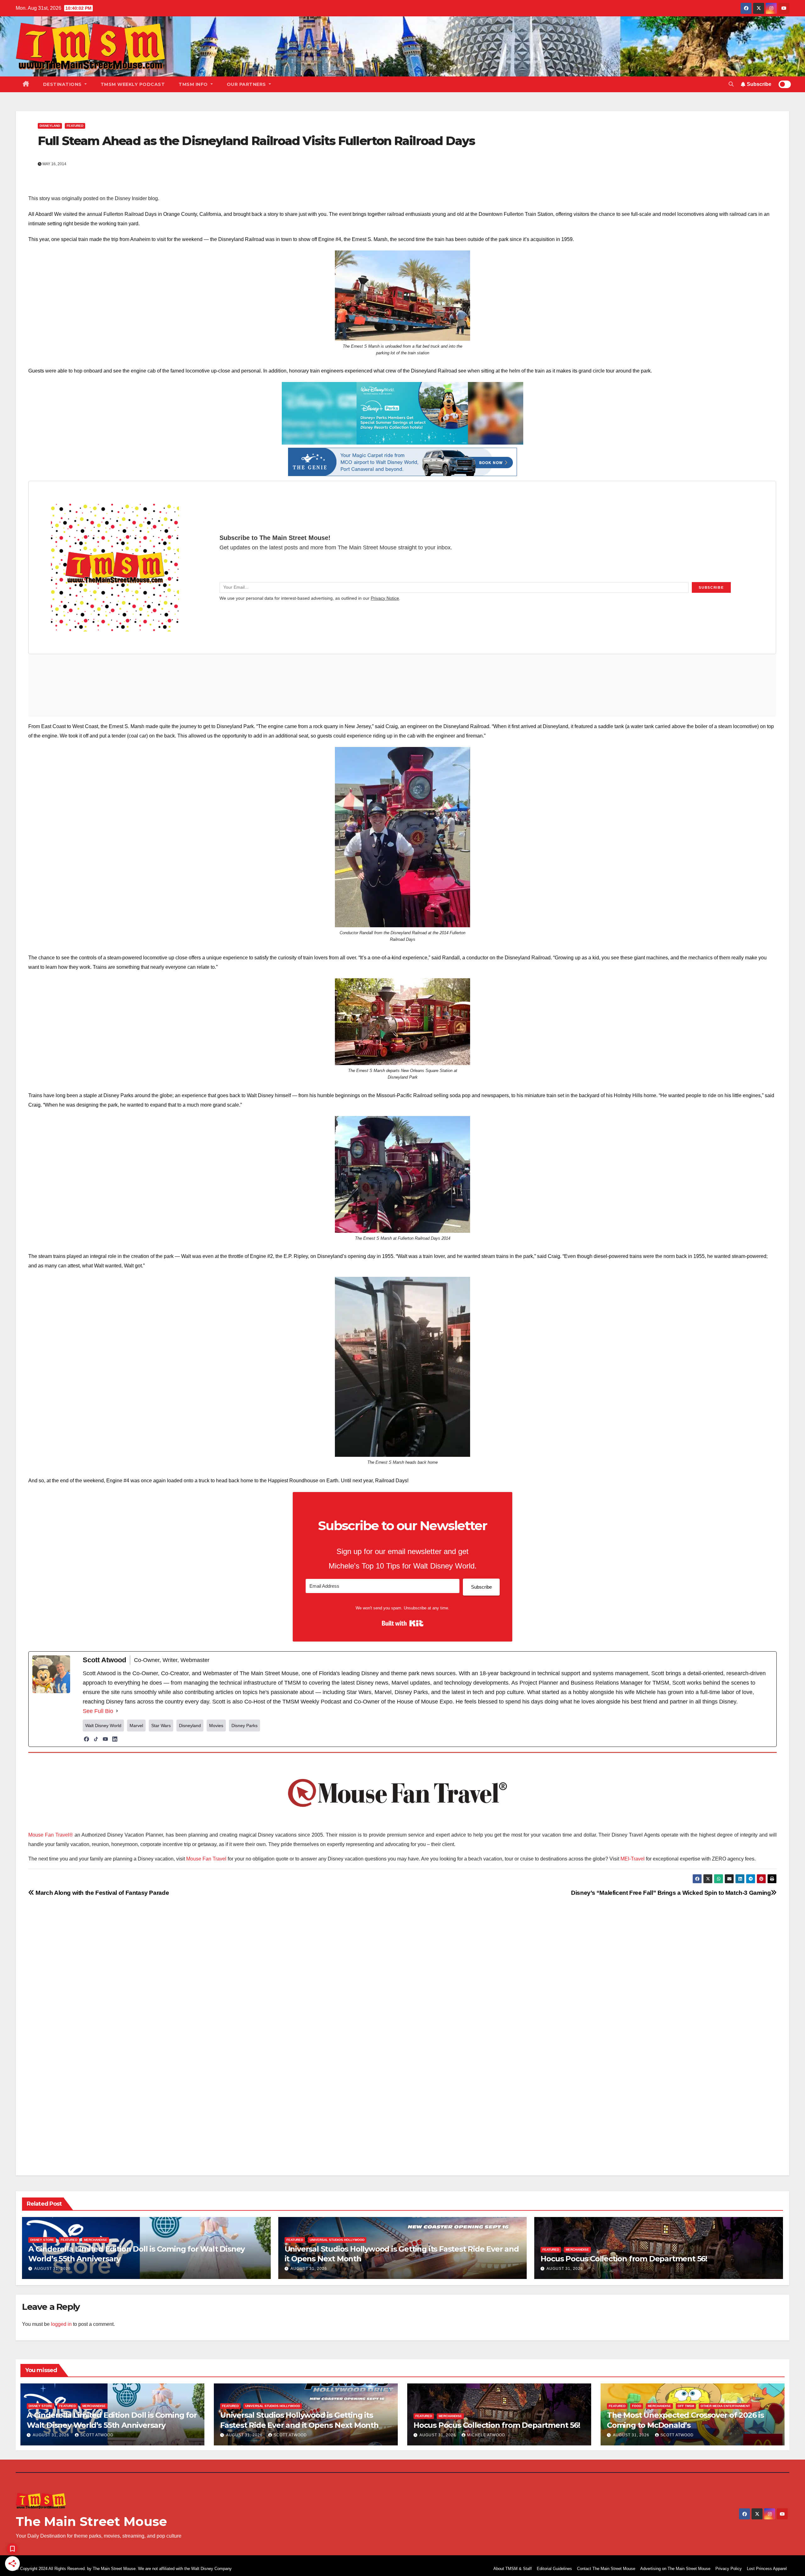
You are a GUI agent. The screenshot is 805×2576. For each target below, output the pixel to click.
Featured (75, 126)
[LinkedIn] (115, 1739)
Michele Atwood (486, 2435)
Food (637, 2406)
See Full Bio (98, 1711)
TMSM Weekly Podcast (133, 84)
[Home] (26, 84)
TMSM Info (194, 84)
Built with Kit (403, 1623)
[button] (731, 84)
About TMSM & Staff (513, 2569)
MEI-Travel (633, 1859)
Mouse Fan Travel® (51, 1835)
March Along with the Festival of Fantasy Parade (102, 1893)
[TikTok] (96, 1739)
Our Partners (247, 84)
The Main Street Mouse (91, 2521)
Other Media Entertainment (725, 2406)
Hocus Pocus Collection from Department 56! (624, 2259)
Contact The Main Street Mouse (606, 2569)
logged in (61, 2324)
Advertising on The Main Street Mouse (675, 2569)
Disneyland (50, 126)
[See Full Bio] (117, 1711)
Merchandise (96, 2240)
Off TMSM (686, 2406)
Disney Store (42, 2240)
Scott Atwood (97, 2435)
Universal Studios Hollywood (337, 2240)
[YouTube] (105, 1739)
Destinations (63, 84)
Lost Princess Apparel (767, 2569)
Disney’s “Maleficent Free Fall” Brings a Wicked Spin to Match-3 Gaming (671, 1893)
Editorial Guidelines (554, 2569)
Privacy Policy (729, 2569)
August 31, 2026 (53, 2269)
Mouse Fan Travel (206, 1859)
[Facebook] (86, 1739)
